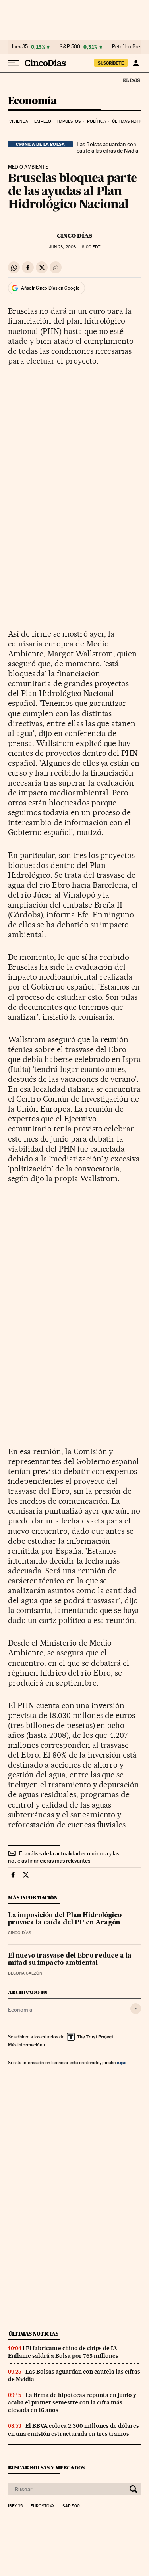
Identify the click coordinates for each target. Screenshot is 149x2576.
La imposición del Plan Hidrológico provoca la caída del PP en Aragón (65, 1919)
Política (97, 121)
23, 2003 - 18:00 (74, 247)
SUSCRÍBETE (111, 63)
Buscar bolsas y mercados (46, 2468)
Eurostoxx (43, 2506)
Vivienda (19, 121)
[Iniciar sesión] (136, 63)
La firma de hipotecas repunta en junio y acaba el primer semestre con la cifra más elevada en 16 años (72, 2402)
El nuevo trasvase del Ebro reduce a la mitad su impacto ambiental (70, 1960)
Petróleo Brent (128, 47)
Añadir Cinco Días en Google (50, 288)
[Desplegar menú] (14, 63)
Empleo (43, 121)
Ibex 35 (20, 47)
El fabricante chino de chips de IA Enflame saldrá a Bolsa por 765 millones (63, 2352)
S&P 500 (70, 47)
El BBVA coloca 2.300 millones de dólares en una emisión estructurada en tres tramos (74, 2430)
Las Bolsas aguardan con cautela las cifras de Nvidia (107, 147)
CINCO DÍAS (74, 236)
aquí (122, 2062)
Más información (25, 2045)
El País (131, 80)
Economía (32, 101)
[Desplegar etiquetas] (136, 2009)
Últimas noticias (33, 2334)
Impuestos (69, 121)
